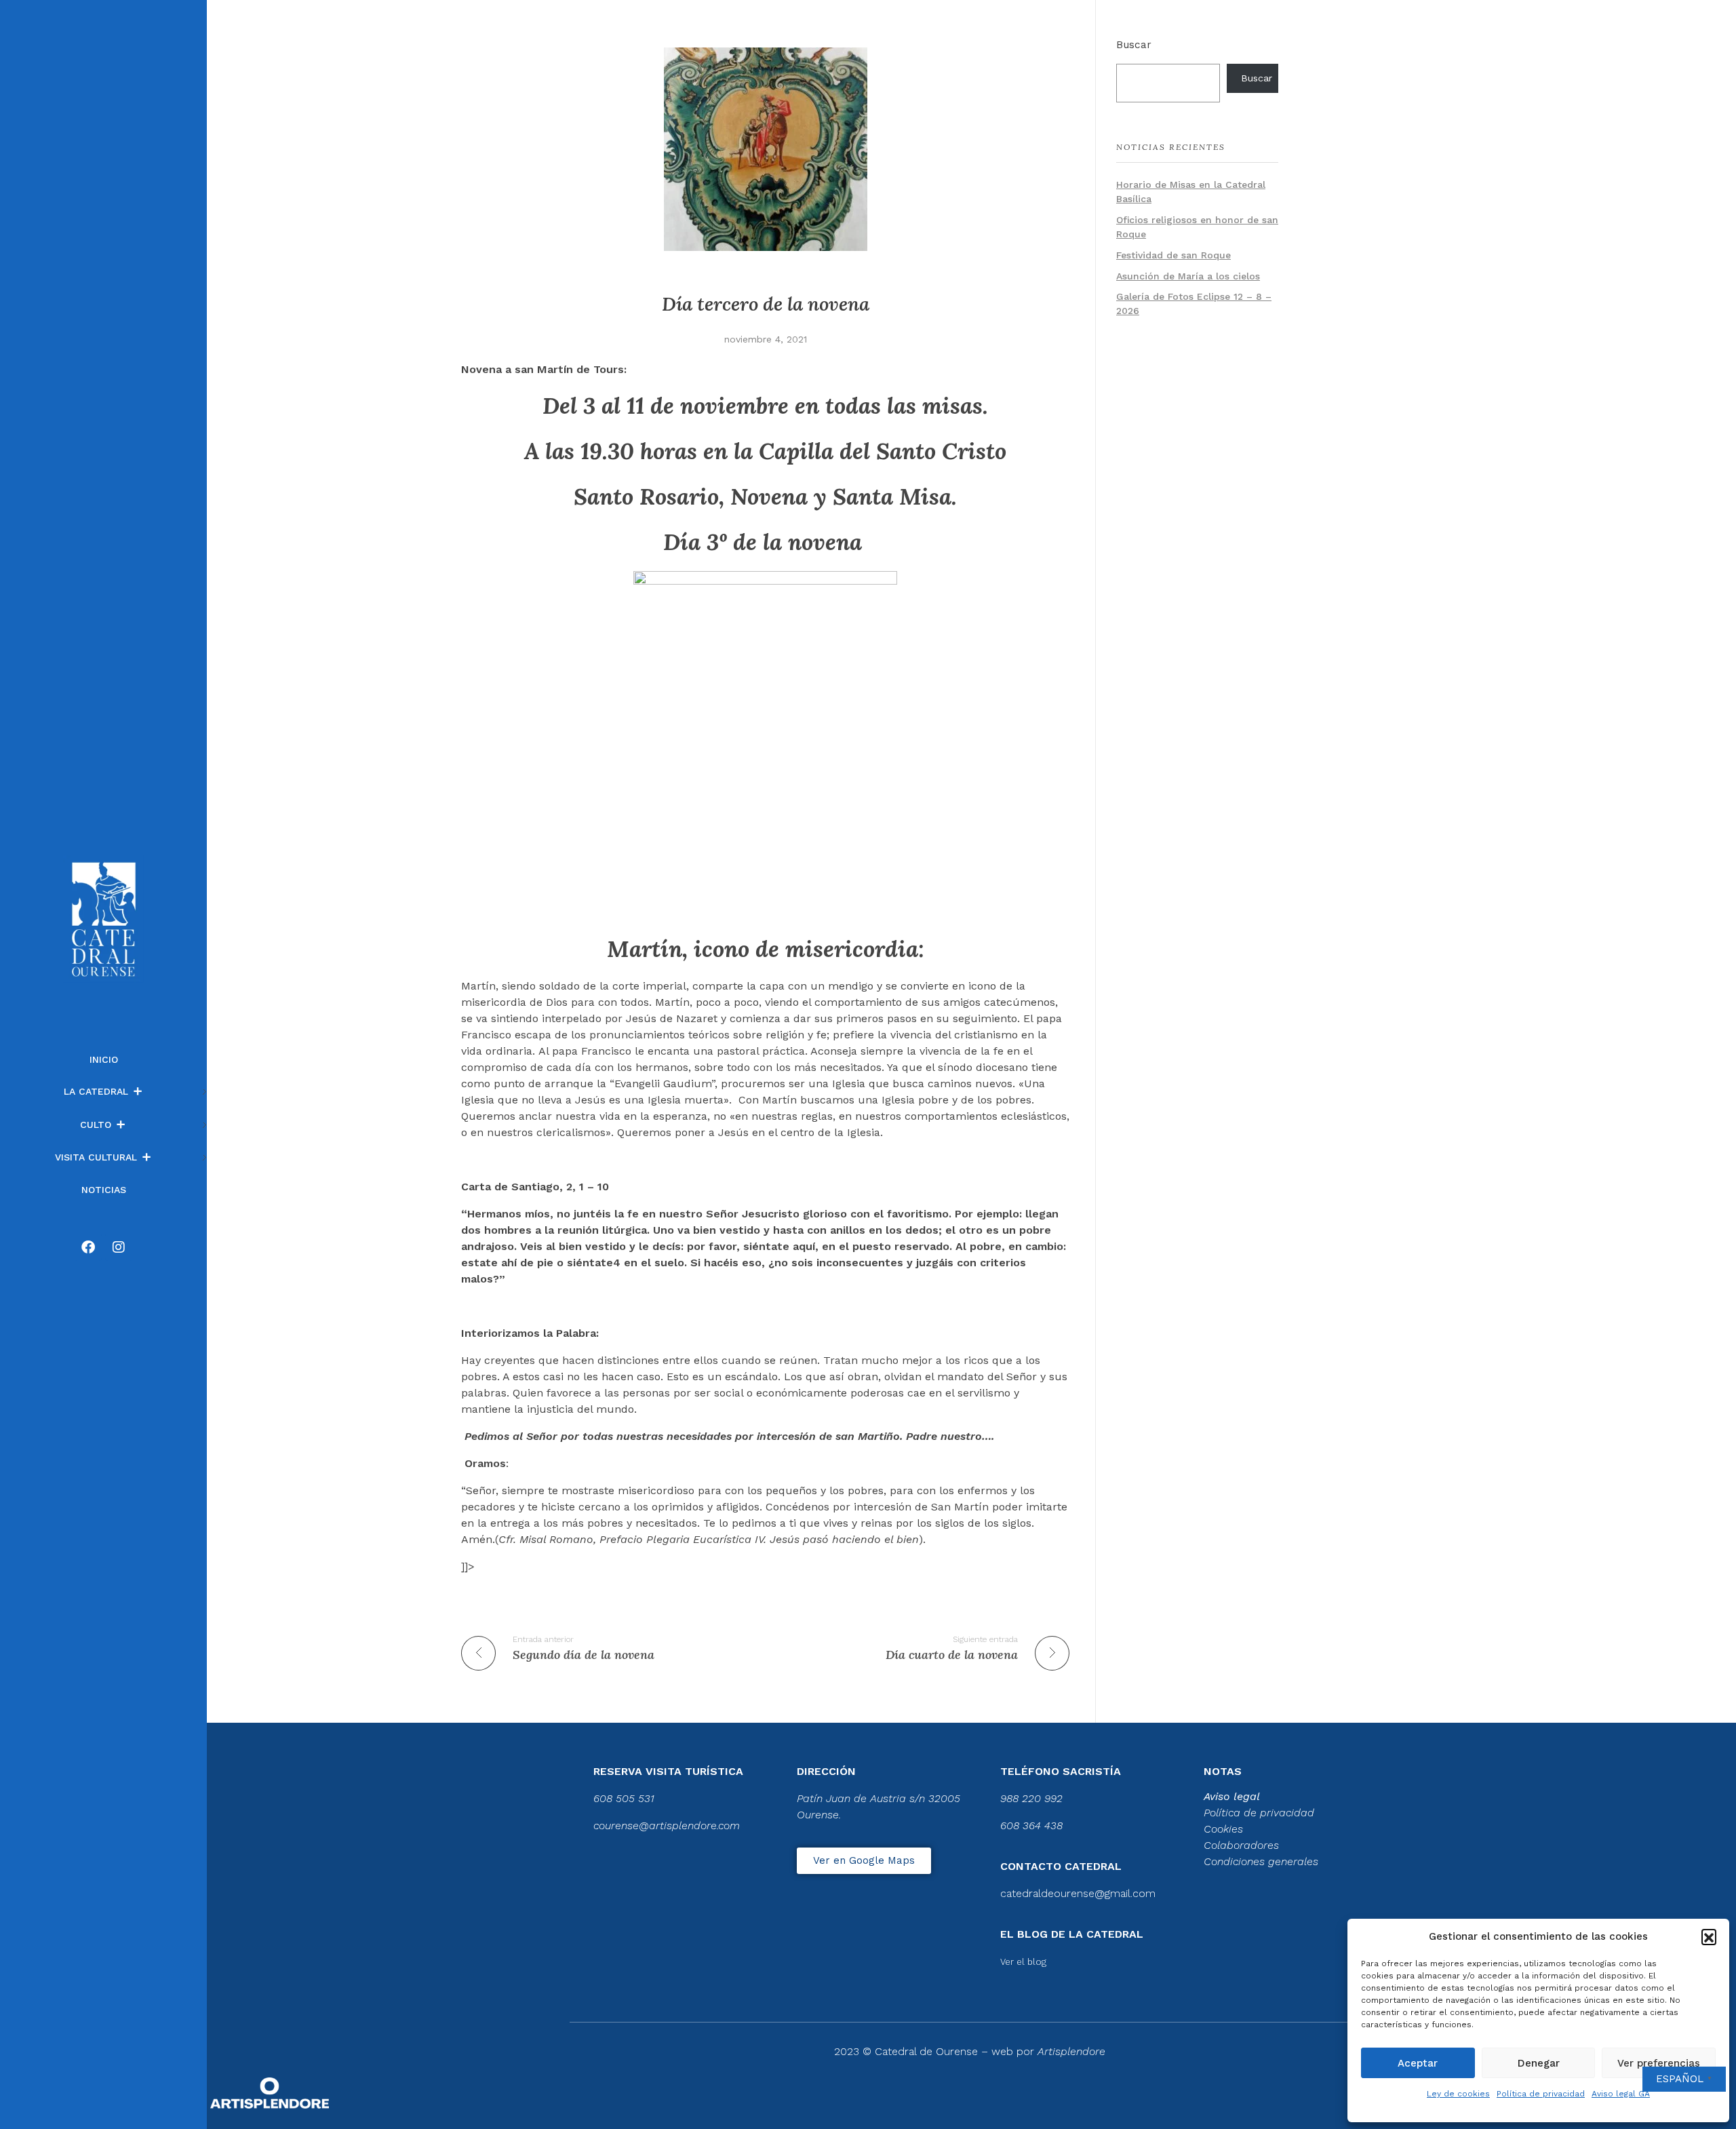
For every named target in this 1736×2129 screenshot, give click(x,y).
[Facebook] (88, 1247)
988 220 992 (1031, 1798)
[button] (1709, 1936)
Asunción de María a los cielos (1188, 276)
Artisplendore (1071, 2051)
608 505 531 (624, 1798)
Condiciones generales (1261, 1861)
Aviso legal (1232, 1796)
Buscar (1134, 45)
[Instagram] (119, 1247)
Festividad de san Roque (1173, 255)
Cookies (1223, 1829)
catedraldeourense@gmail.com (1078, 1893)
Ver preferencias (1659, 2063)
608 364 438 (1031, 1825)
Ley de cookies (1458, 2094)
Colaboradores (1241, 1845)
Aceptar (1418, 2063)
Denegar (1539, 2063)
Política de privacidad (1541, 2094)
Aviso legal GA (1621, 2094)
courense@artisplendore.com (667, 1825)
